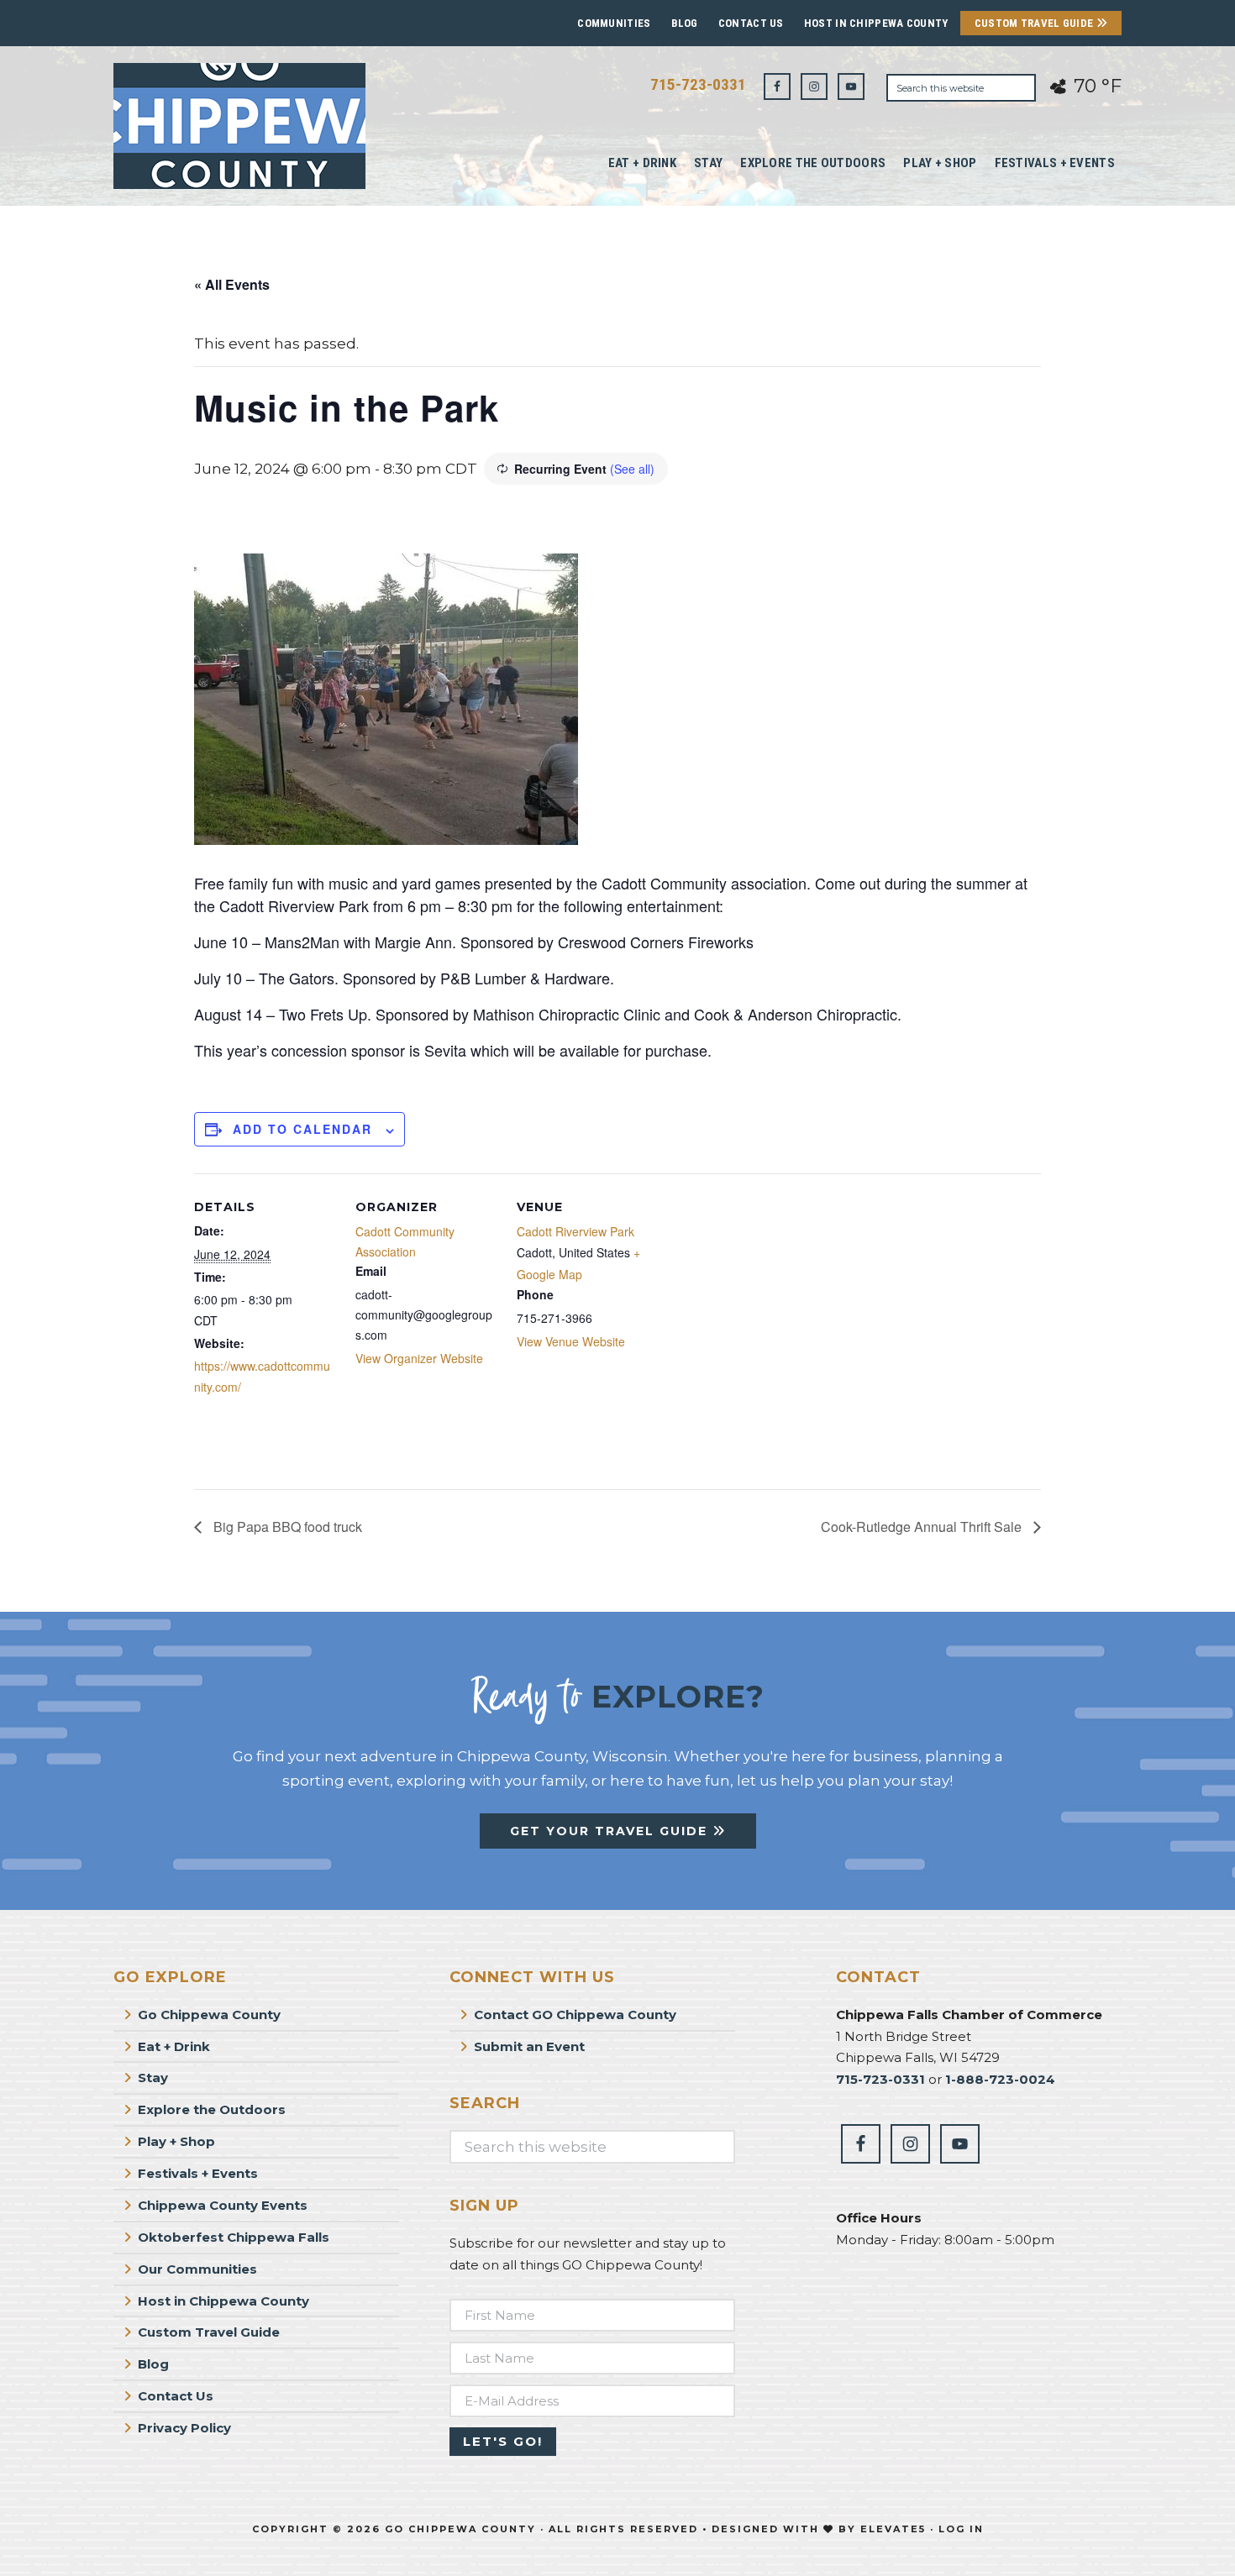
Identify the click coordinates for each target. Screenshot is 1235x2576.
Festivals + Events (198, 2173)
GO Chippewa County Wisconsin (239, 126)
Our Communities (197, 2269)
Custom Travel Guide (1035, 23)
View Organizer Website (419, 1358)
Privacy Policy (184, 2428)
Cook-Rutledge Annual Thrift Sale (923, 1527)
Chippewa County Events (223, 2205)
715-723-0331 (698, 84)
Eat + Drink (174, 2046)
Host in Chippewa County (876, 23)
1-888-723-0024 (1000, 2079)
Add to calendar (302, 1129)
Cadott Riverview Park (575, 1231)
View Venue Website (571, 1341)
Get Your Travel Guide (611, 1831)
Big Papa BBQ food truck (286, 1527)
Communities (614, 23)
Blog (685, 23)
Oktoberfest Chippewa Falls (234, 2237)
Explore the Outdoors (212, 2109)
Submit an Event (529, 2046)
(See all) (632, 469)
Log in (961, 2529)
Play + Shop (176, 2141)
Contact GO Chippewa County (575, 2015)
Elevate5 (893, 2529)
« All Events (232, 284)
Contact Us (751, 23)
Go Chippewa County (209, 2015)
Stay (153, 2078)
